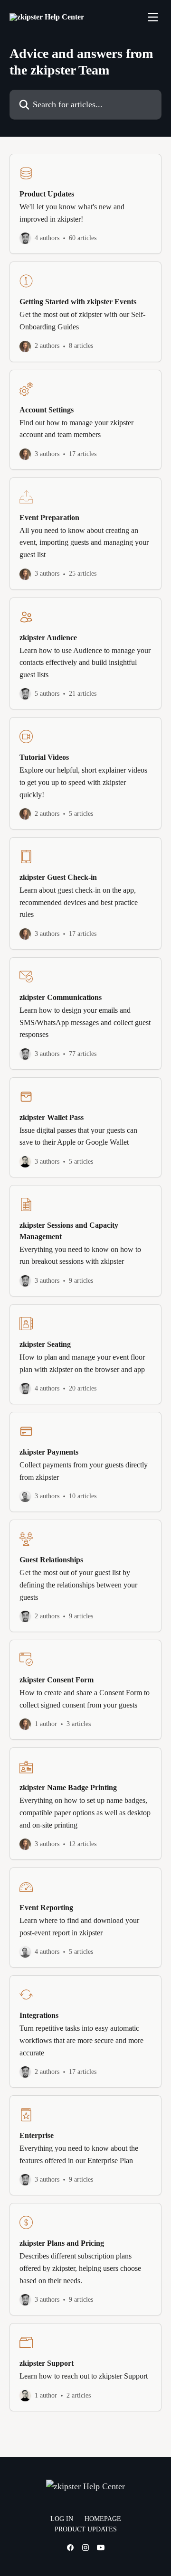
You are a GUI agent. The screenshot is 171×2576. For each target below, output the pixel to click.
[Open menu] (153, 17)
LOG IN (62, 2519)
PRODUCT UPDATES (86, 2529)
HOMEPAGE (103, 2519)
